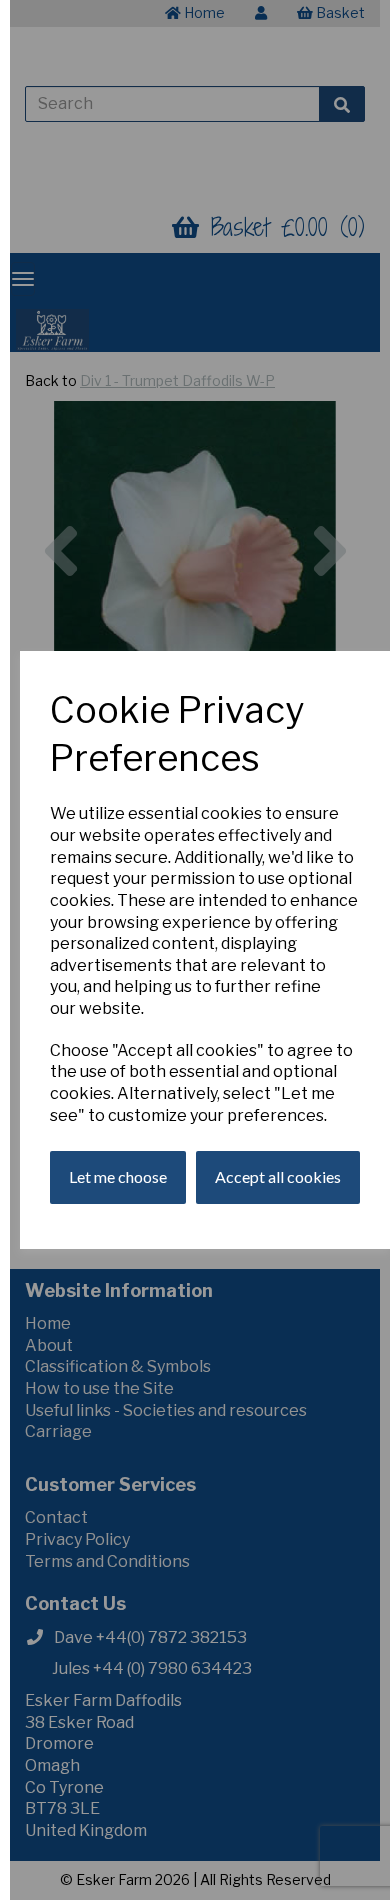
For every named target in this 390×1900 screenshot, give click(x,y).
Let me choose (118, 1176)
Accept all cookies (278, 1176)
